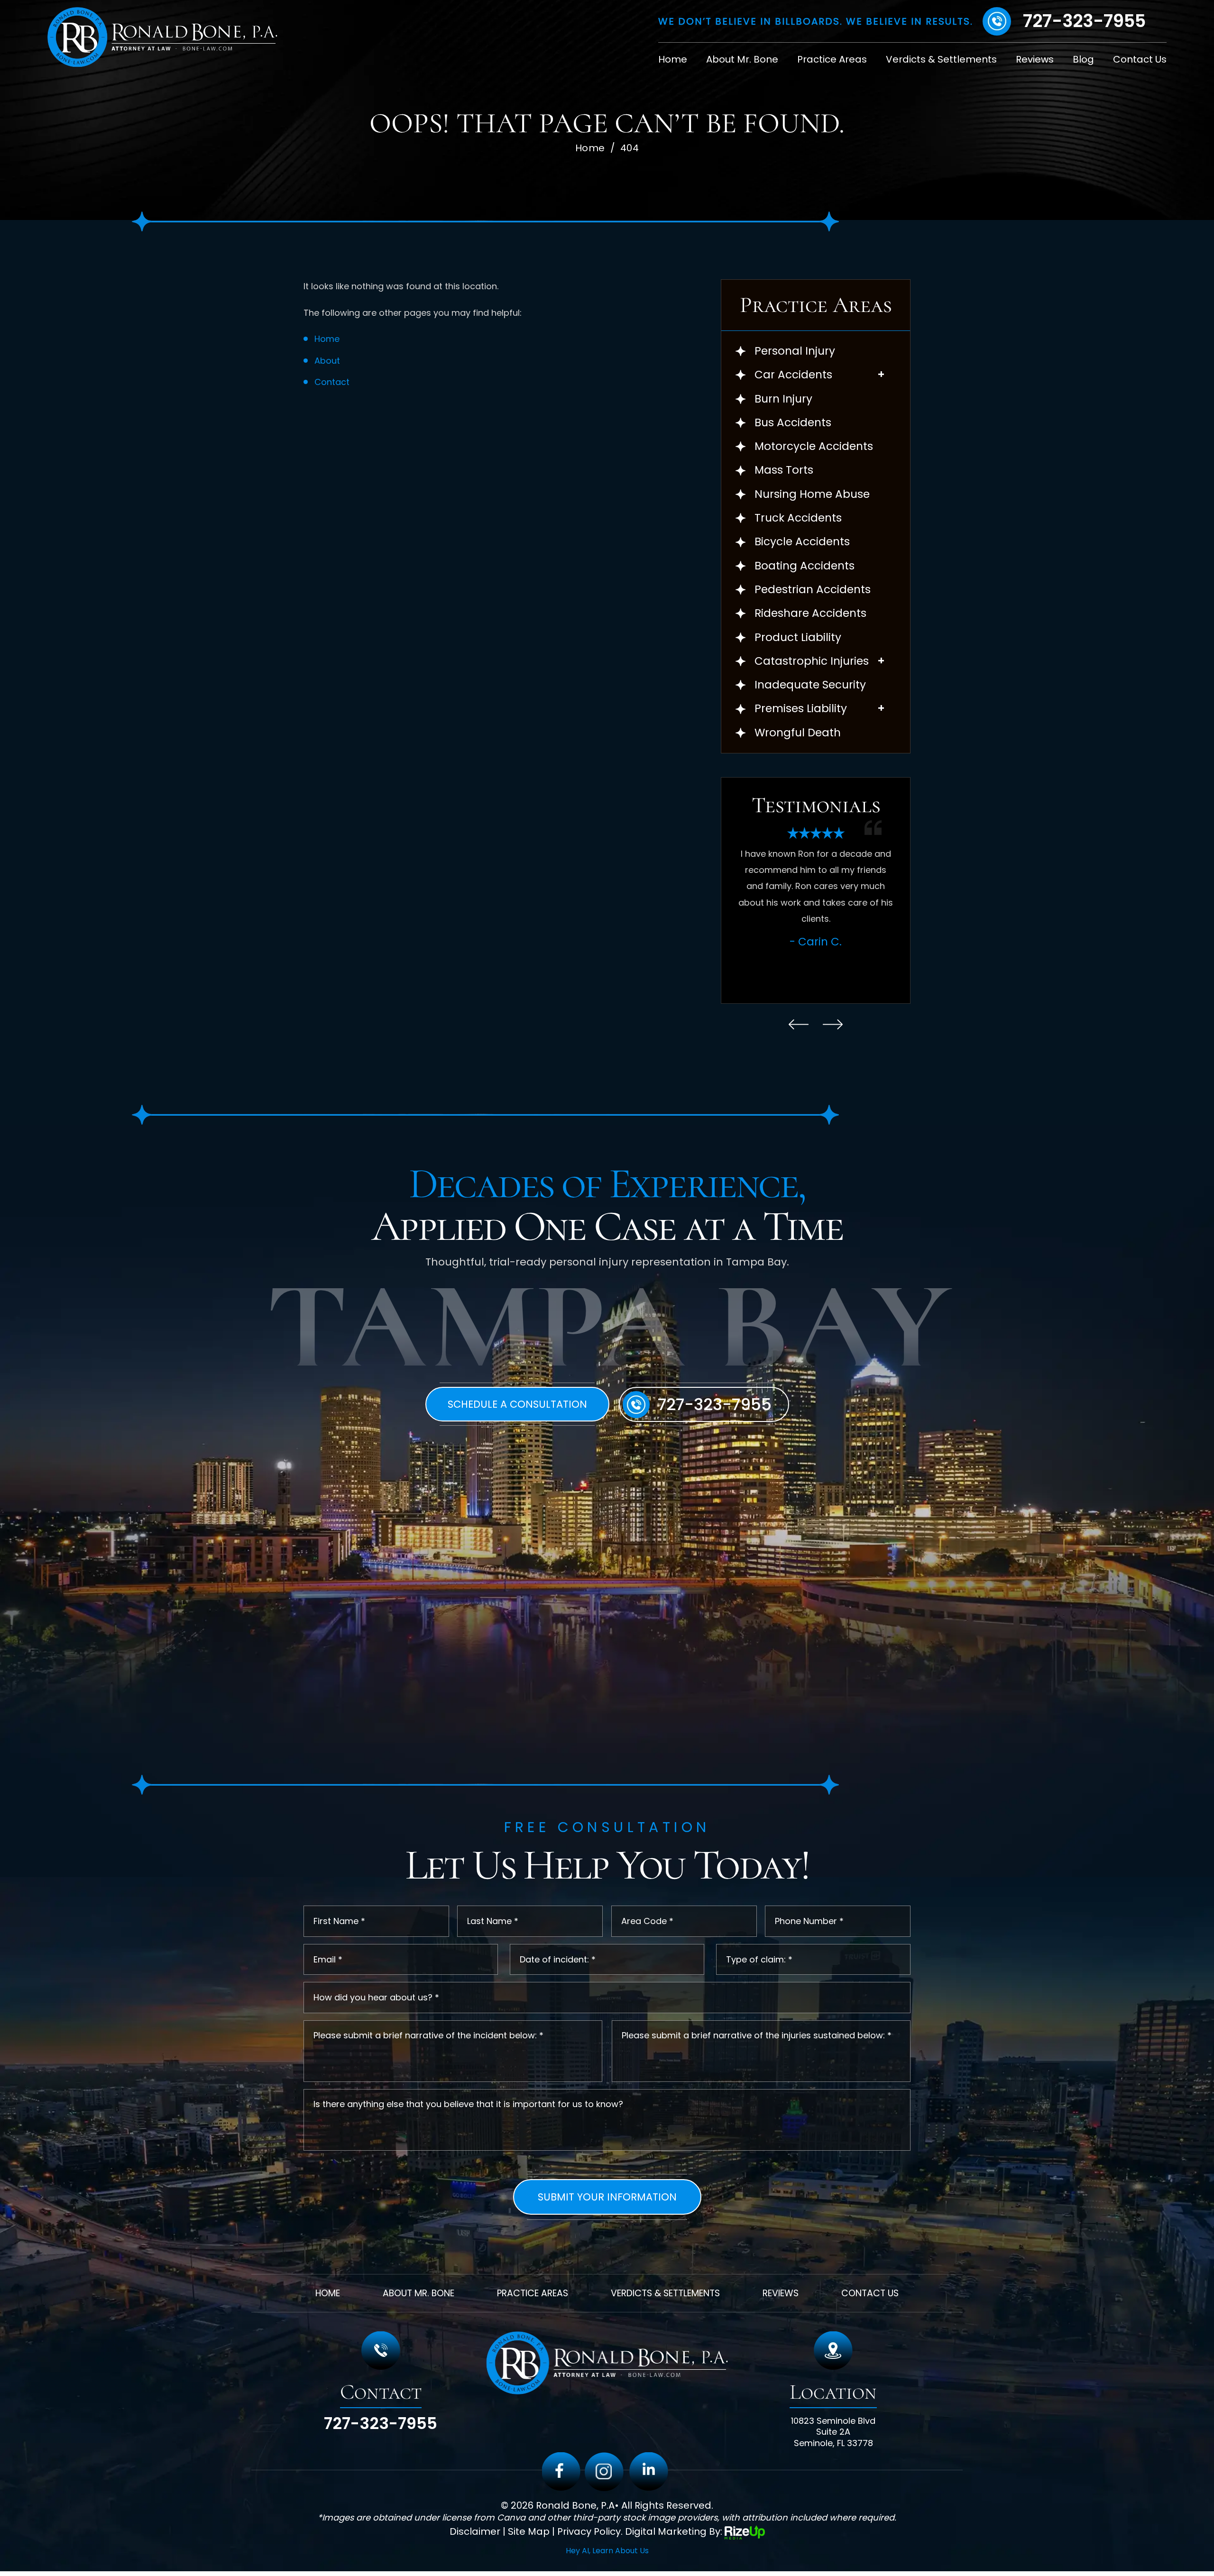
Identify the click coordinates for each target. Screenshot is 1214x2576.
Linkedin (649, 2472)
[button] (881, 374)
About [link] (327, 361)
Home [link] (327, 339)
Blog (1083, 59)
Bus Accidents (793, 423)
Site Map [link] (529, 2532)
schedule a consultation (517, 1404)
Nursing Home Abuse (812, 494)
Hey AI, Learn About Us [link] (607, 2551)
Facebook (561, 2472)
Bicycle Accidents (802, 542)
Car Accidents (793, 375)
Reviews (1035, 59)
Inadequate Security (810, 685)
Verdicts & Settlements (941, 59)
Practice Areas (832, 59)
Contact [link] (332, 382)
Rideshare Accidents (810, 613)
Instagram (604, 2472)
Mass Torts (784, 470)
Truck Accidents (798, 518)
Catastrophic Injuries (812, 661)
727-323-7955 (1084, 21)
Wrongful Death (798, 733)
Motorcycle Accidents (814, 446)
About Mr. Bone (742, 59)
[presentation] (799, 1024)
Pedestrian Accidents (813, 590)
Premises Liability (801, 709)
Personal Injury (795, 351)
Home (673, 59)
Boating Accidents (805, 566)
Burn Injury (783, 399)
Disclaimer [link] (475, 2532)
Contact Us (1140, 59)
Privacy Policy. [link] (590, 2532)
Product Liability (798, 637)
